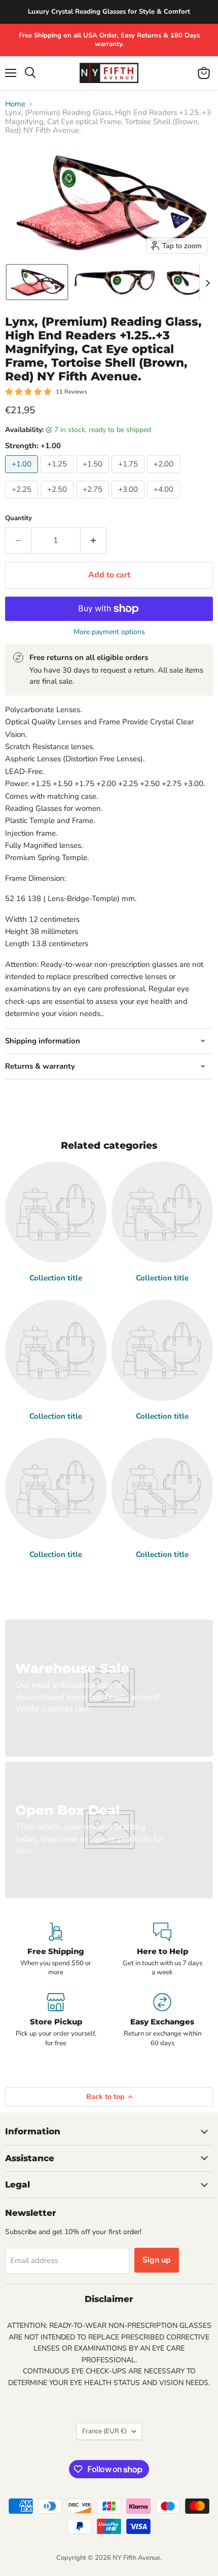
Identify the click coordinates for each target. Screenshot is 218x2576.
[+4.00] (165, 501)
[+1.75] (129, 476)
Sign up (157, 2260)
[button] (37, 282)
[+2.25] (23, 501)
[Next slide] (207, 282)
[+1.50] (94, 476)
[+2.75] (94, 501)
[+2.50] (58, 501)
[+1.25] (58, 476)
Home (15, 104)
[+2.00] (165, 476)
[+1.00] (23, 476)
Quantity (19, 518)
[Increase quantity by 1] (94, 540)
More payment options (109, 632)
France (104, 2431)
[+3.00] (129, 501)
